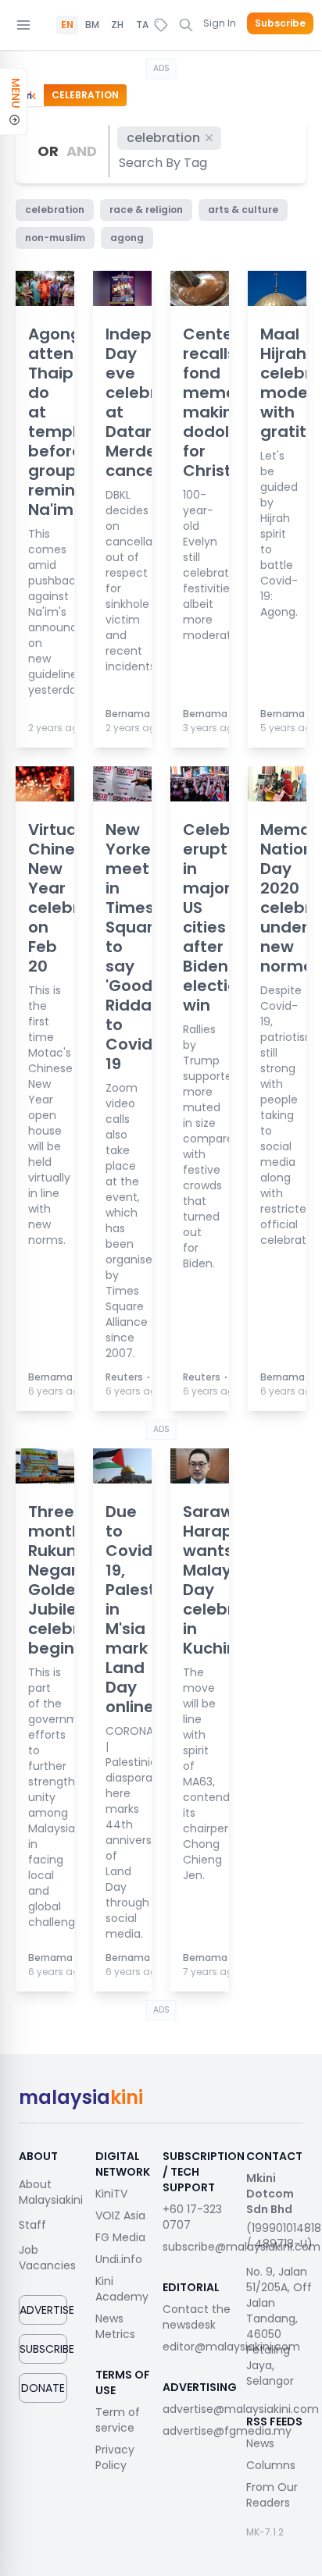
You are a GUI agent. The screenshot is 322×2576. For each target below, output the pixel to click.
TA (142, 25)
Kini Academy (122, 2289)
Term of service (118, 2420)
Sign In (220, 23)
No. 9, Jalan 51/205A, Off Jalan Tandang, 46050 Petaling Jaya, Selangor (279, 2326)
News (260, 2443)
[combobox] (164, 163)
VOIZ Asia (120, 2215)
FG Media (120, 2237)
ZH (117, 25)
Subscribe (280, 23)
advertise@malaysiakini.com (241, 2409)
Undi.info (119, 2259)
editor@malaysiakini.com (231, 2347)
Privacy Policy (115, 2457)
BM (92, 25)
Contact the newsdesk (197, 2317)
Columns (271, 2465)
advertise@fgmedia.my (227, 2431)
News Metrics (115, 2326)
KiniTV (111, 2194)
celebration (163, 138)
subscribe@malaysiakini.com (241, 2247)
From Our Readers (272, 2495)
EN (67, 25)
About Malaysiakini (51, 2192)
